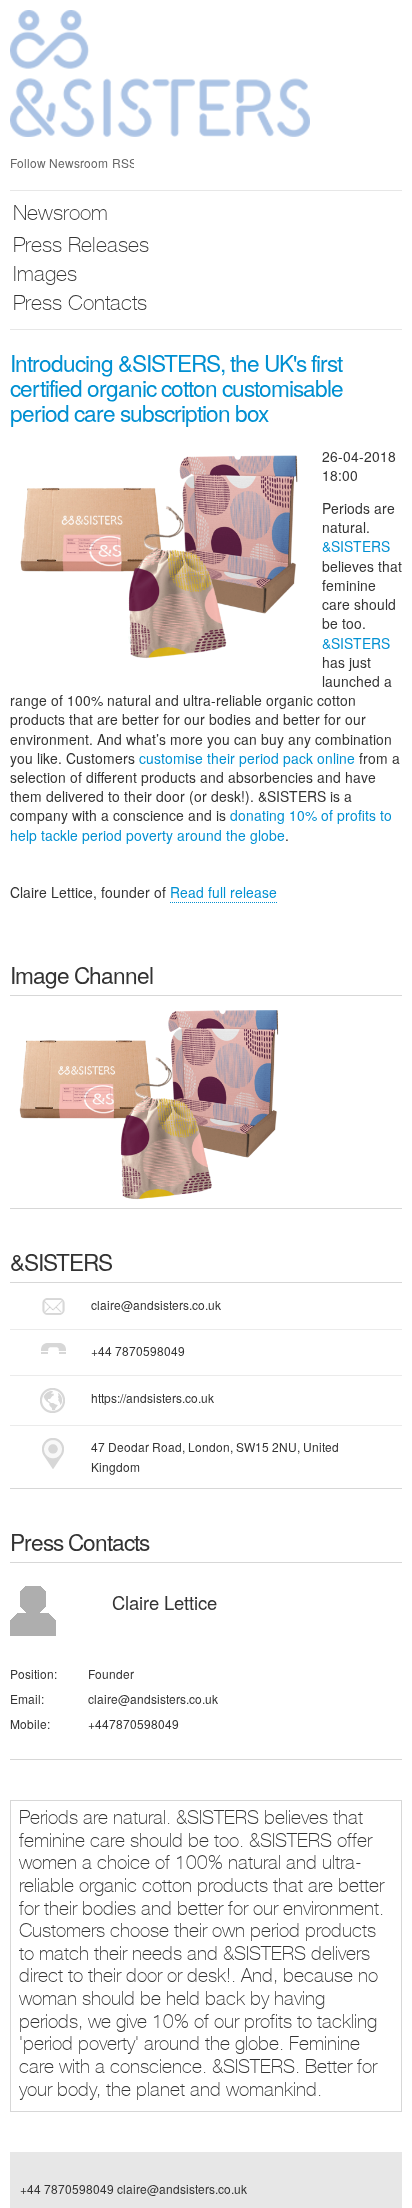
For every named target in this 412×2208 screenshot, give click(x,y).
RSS (123, 162)
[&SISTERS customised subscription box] (150, 1099)
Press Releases (81, 247)
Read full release (223, 892)
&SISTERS (356, 546)
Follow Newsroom (59, 162)
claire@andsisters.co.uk (156, 1304)
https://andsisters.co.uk (152, 1397)
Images (45, 276)
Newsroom (60, 215)
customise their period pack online (247, 758)
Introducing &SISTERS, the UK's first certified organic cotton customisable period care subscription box (176, 387)
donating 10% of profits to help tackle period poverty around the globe (201, 824)
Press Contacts (80, 305)
